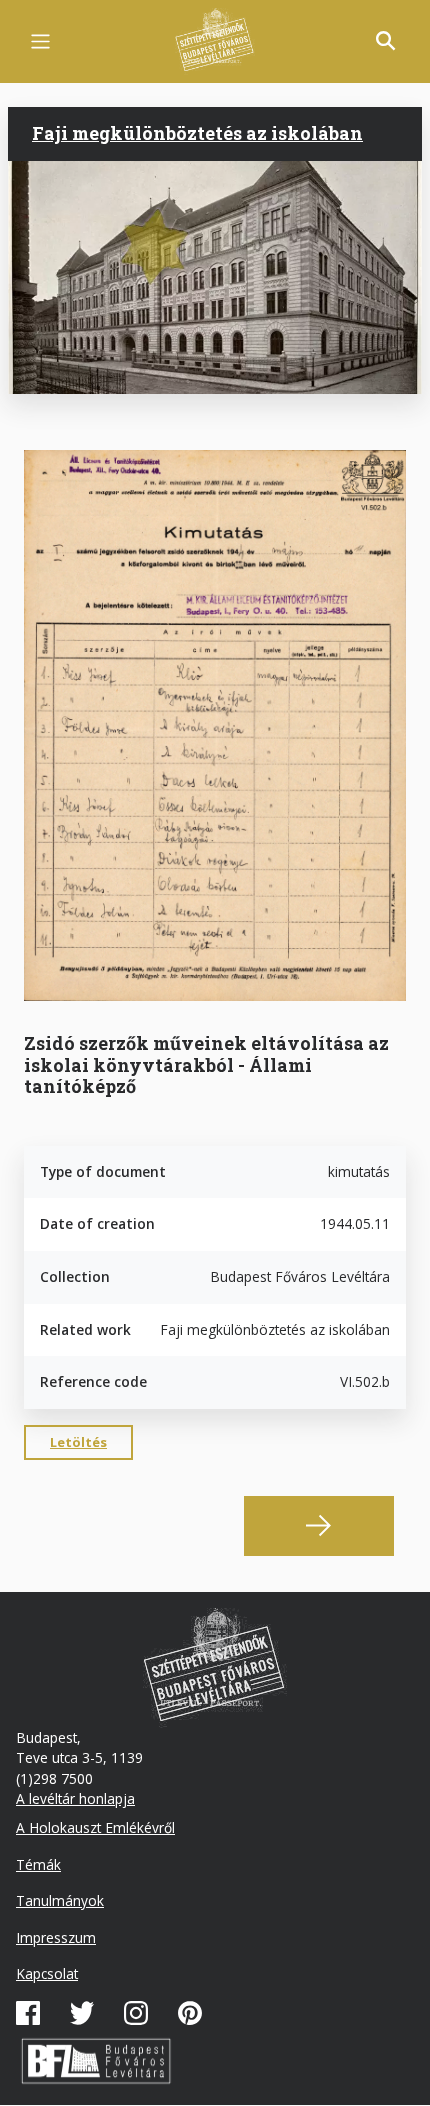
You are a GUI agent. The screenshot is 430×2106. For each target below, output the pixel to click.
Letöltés (78, 1442)
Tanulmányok (60, 1900)
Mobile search (386, 41)
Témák (38, 1864)
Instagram (136, 2013)
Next (319, 1526)
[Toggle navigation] (40, 41)
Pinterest (190, 2013)
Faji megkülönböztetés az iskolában (197, 133)
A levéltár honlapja (75, 1798)
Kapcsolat (47, 1973)
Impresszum (56, 1937)
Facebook (28, 2013)
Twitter (82, 2013)
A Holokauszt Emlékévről (95, 1827)
